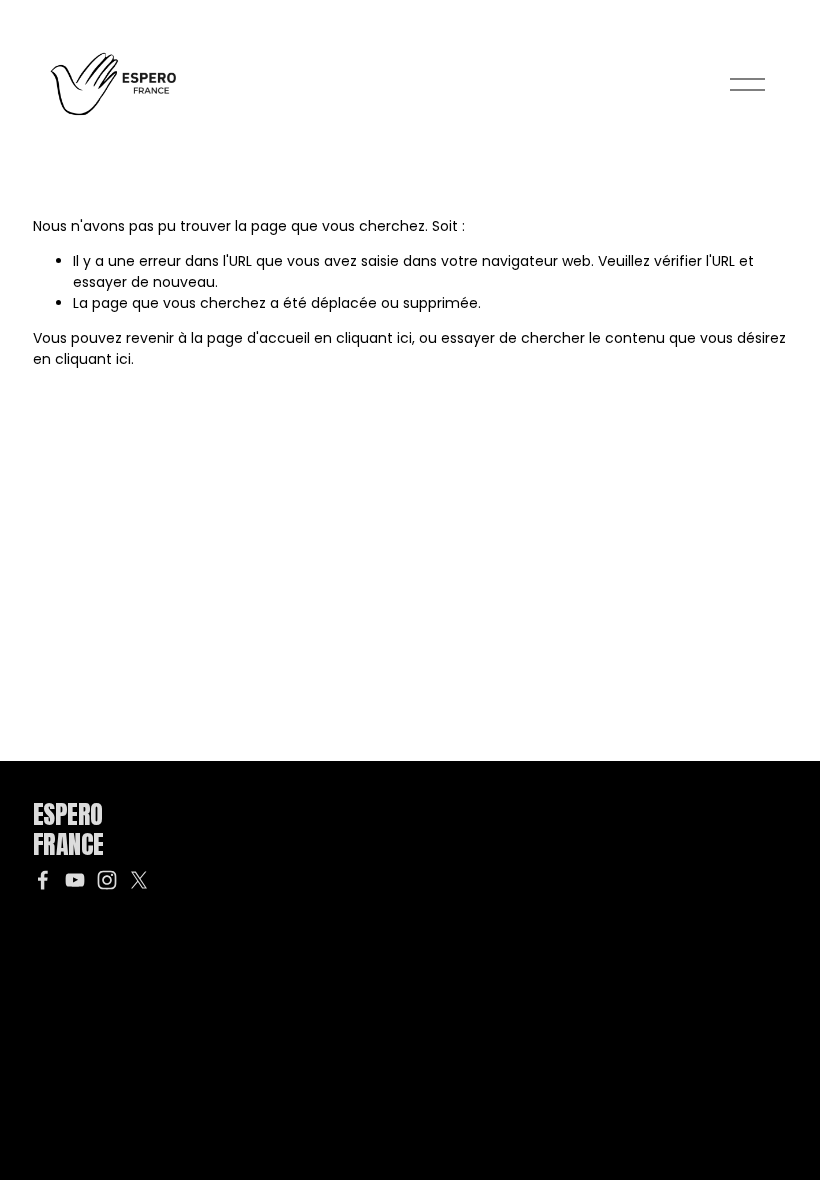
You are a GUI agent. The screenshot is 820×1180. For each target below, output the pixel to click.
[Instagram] (107, 880)
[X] (139, 880)
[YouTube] (75, 880)
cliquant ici (374, 338)
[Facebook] (43, 880)
